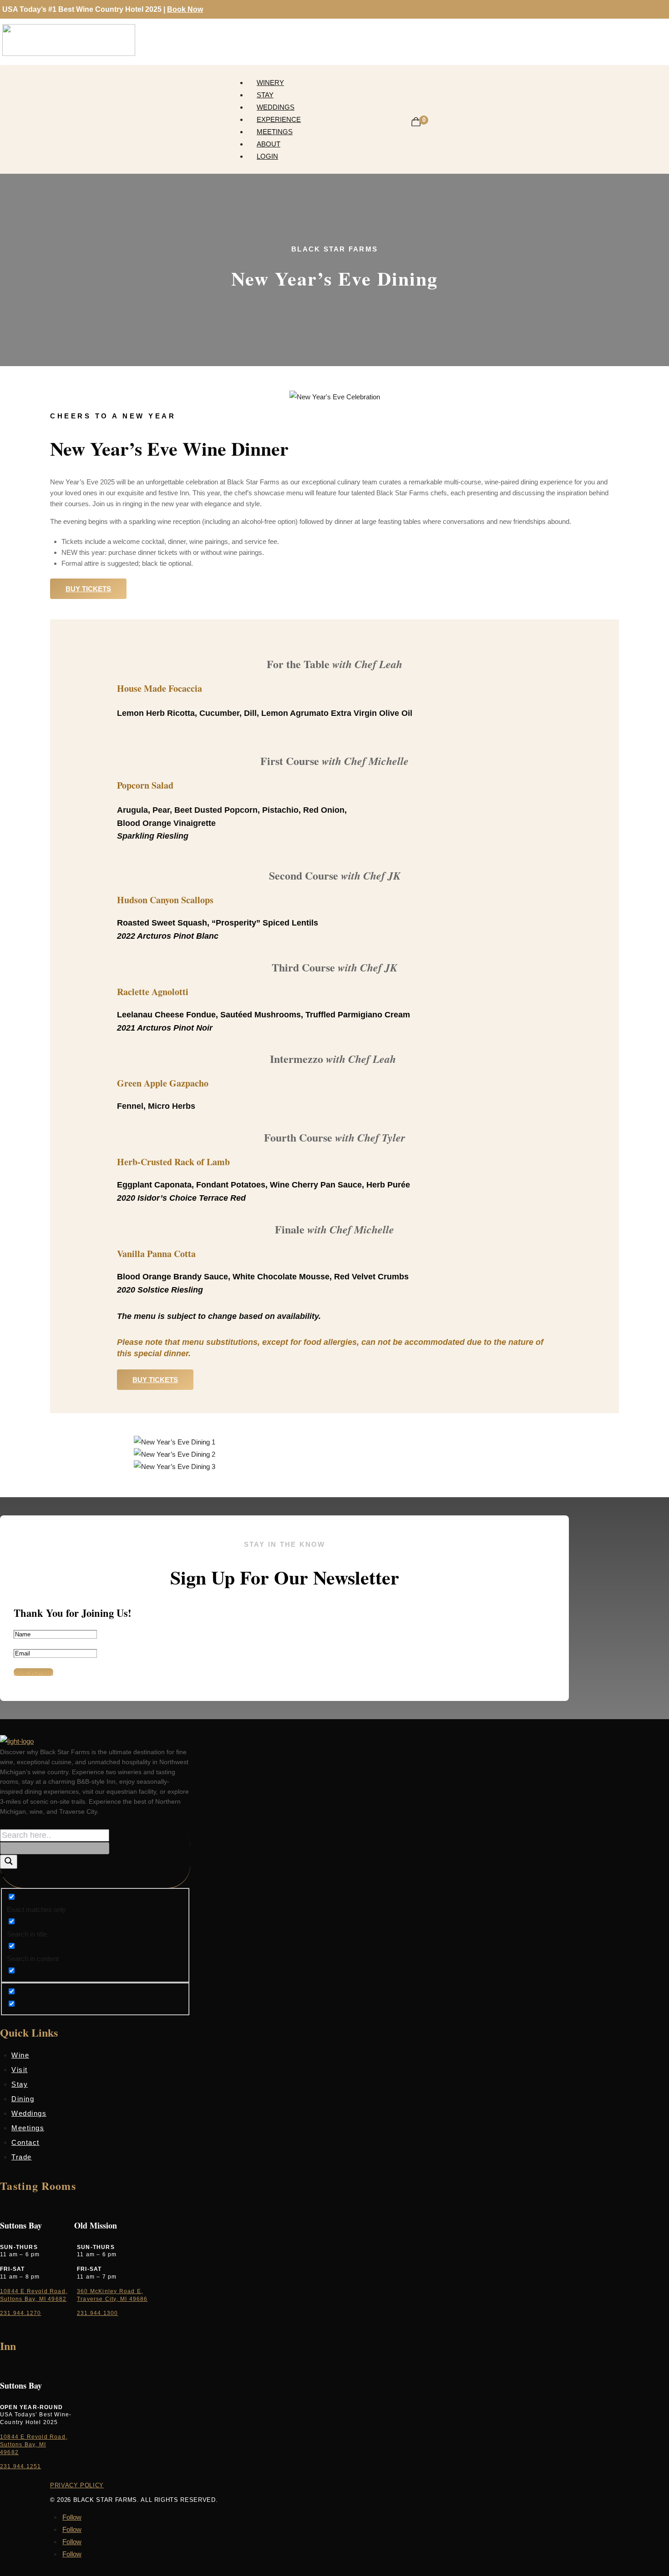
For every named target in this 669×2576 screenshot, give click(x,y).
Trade (22, 2157)
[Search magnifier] (9, 1862)
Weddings (276, 107)
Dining (23, 2099)
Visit (20, 2070)
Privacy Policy (77, 2485)
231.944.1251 (20, 2466)
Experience (279, 119)
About (269, 144)
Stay (265, 95)
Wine (20, 2055)
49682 (9, 2452)
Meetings (275, 132)
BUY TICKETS (88, 589)
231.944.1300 (97, 2313)
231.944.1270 (20, 2313)
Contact (25, 2142)
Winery (270, 83)
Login (267, 156)
